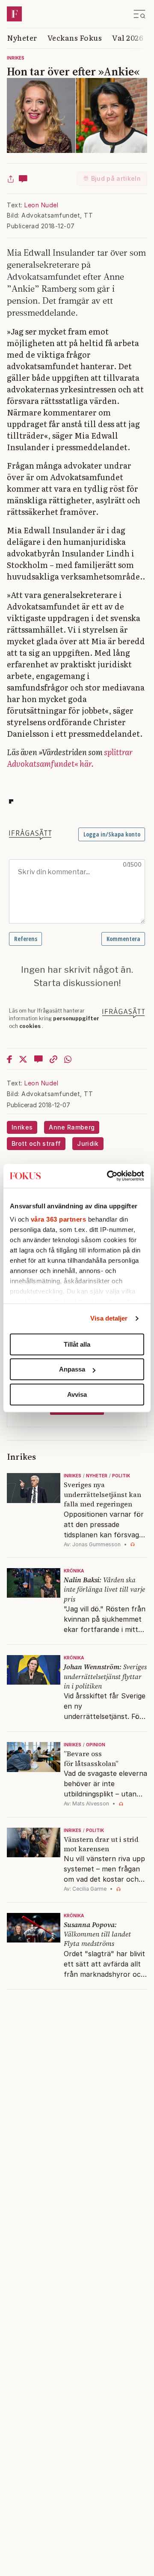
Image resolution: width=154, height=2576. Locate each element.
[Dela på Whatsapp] (68, 1059)
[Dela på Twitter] (23, 1059)
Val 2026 (128, 37)
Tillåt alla (77, 1344)
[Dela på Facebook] (9, 1059)
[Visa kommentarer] (23, 179)
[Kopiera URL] (53, 1059)
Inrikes (16, 58)
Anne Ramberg (72, 1127)
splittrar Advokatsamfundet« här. (70, 758)
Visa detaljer (109, 1318)
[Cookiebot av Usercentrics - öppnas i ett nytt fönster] (109, 1176)
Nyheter (22, 37)
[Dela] (11, 179)
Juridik (88, 1143)
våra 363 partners (59, 1219)
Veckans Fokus (75, 37)
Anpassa (72, 1369)
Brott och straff (36, 1143)
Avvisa (77, 1394)
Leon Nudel (41, 205)
